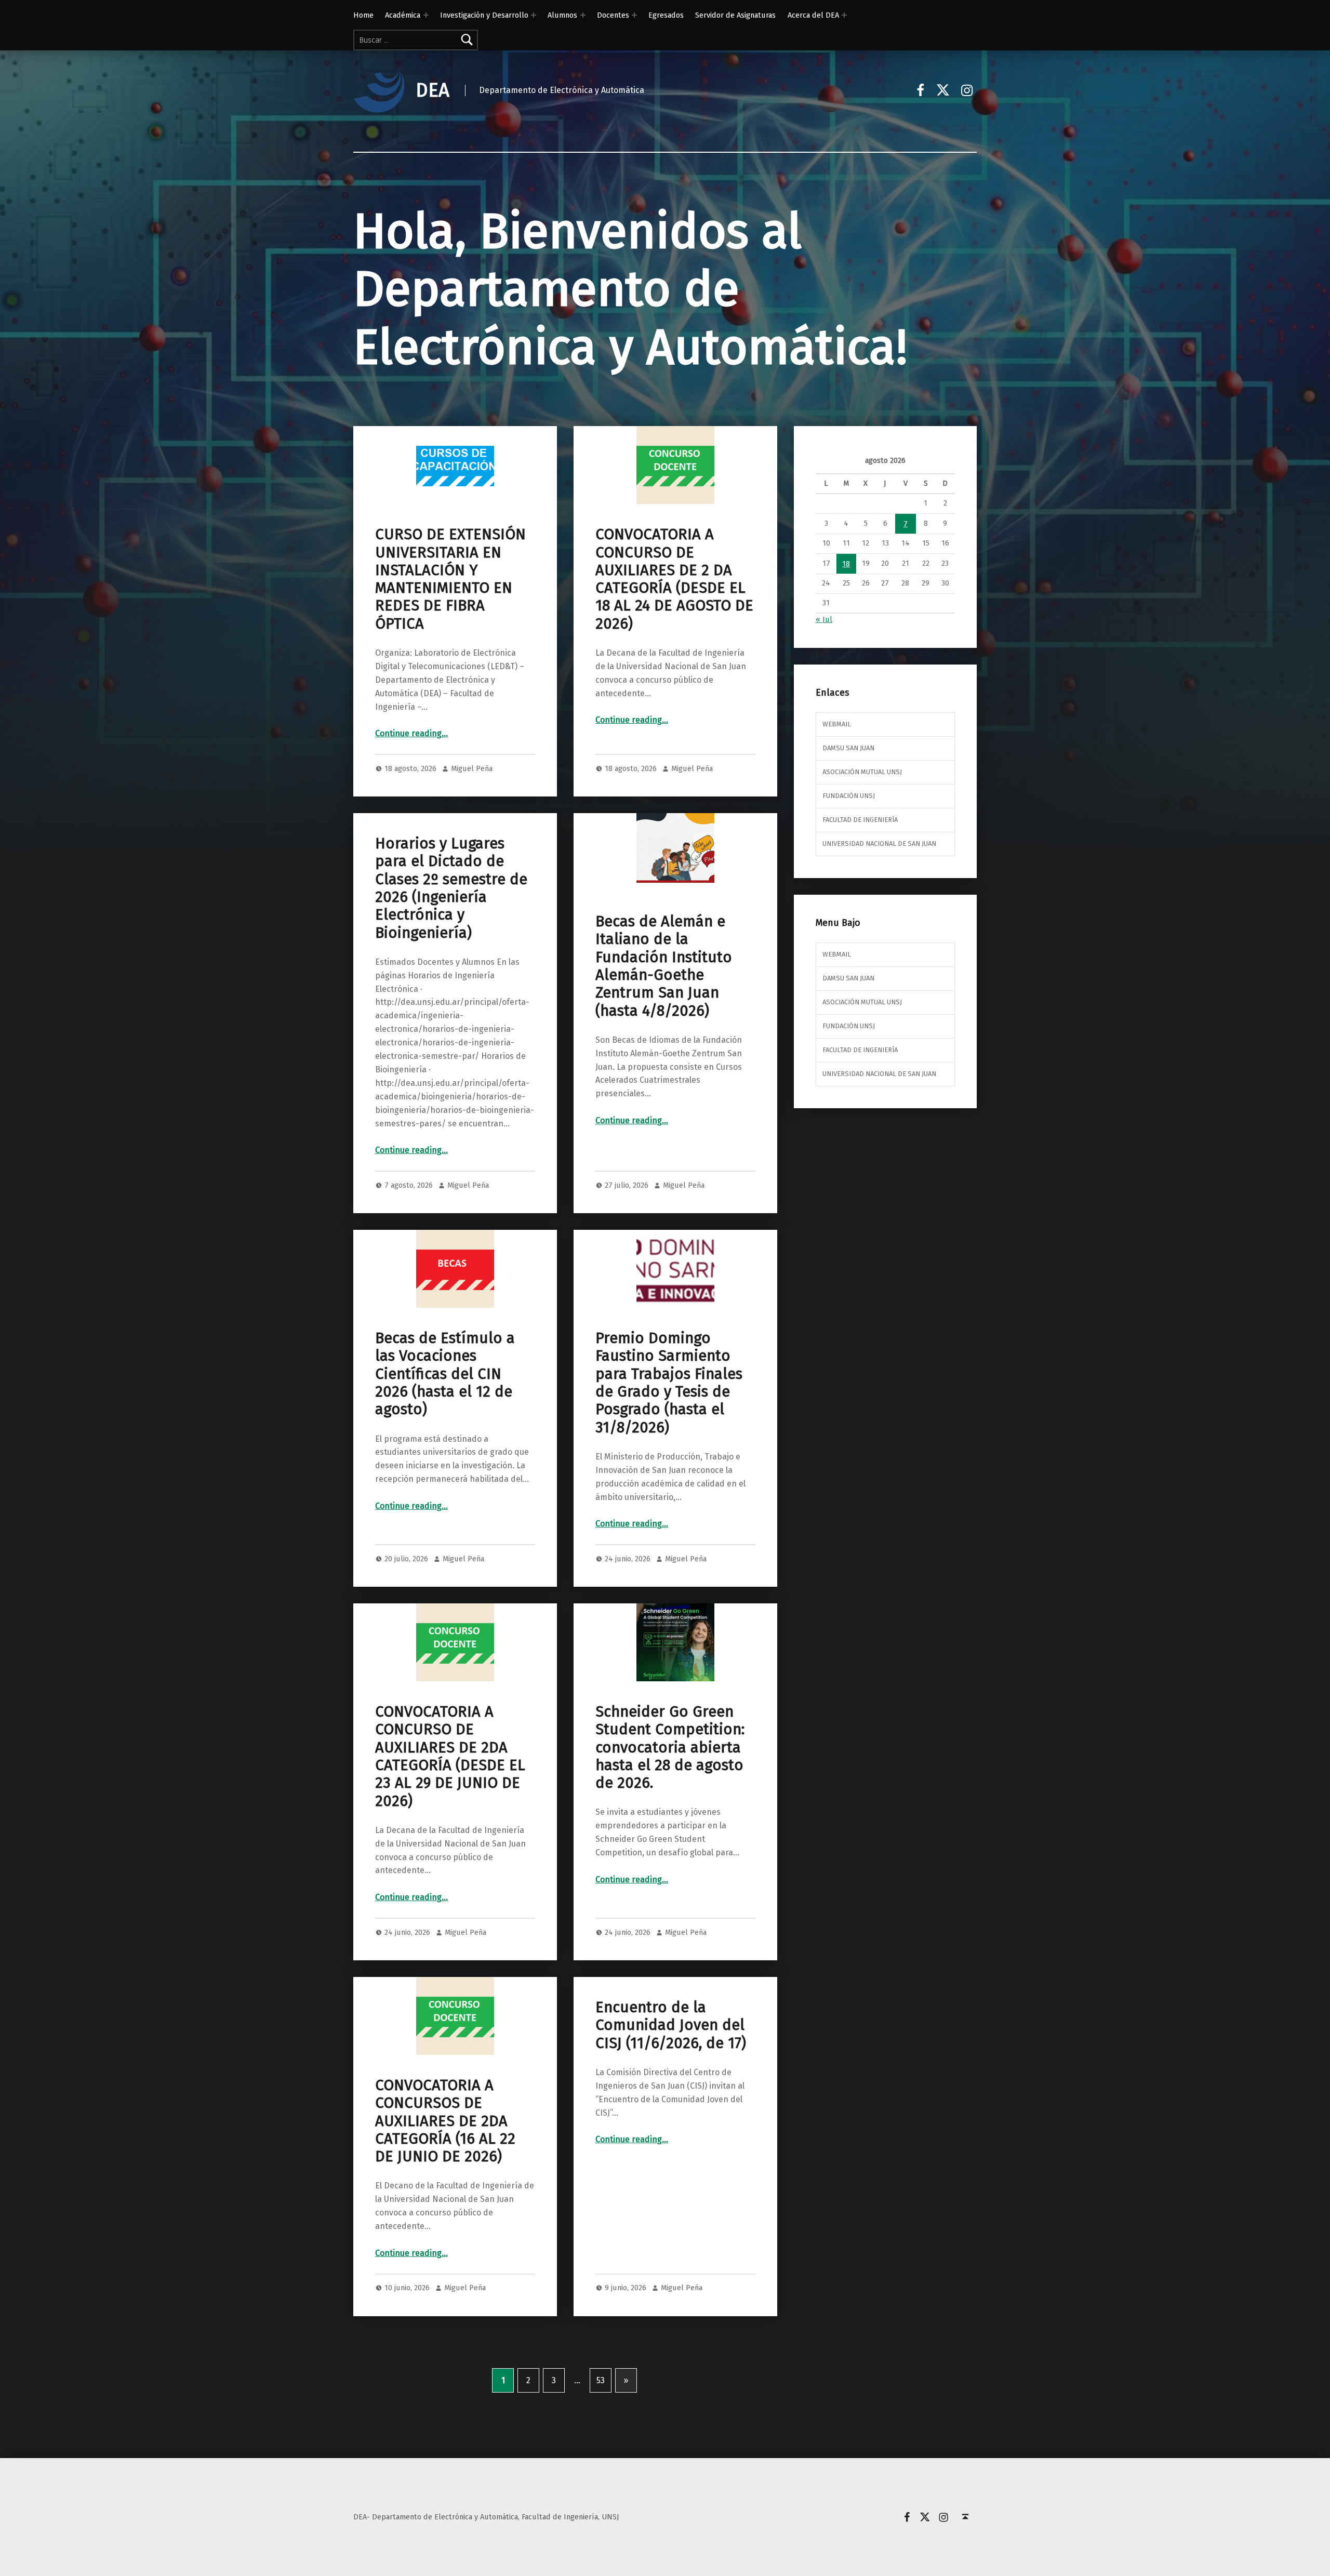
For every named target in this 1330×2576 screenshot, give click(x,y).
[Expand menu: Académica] (426, 15)
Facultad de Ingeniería (860, 820)
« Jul (824, 619)
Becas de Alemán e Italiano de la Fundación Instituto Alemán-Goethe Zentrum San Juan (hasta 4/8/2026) (664, 966)
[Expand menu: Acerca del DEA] (844, 15)
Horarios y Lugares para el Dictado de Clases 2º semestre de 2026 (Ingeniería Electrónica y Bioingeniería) (451, 888)
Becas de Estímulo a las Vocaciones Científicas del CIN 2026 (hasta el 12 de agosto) (445, 1374)
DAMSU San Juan (848, 748)
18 (846, 564)
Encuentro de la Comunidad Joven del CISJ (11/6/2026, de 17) (671, 2025)
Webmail (837, 724)
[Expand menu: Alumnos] (583, 15)
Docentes (613, 15)
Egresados (666, 15)
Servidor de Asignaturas (735, 15)
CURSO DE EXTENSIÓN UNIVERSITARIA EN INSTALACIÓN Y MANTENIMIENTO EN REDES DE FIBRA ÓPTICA (450, 579)
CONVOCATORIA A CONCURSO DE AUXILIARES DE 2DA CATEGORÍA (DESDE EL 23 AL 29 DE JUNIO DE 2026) (450, 1756)
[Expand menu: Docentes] (634, 15)
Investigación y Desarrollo (484, 15)
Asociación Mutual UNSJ (862, 772)
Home (363, 15)
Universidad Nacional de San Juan (879, 844)
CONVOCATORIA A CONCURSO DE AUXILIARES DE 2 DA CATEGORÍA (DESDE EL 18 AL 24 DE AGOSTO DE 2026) (674, 579)
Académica (403, 15)
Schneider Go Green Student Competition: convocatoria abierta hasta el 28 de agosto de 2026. (670, 1747)
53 (601, 2380)
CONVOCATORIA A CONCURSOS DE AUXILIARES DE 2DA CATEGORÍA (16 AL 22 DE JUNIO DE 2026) (445, 2121)
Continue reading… (411, 733)
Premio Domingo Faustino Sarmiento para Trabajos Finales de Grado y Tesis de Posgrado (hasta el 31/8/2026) (669, 1383)
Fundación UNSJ (849, 796)
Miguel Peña (472, 768)
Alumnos (562, 15)
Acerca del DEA (813, 15)
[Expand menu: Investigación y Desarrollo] (534, 15)
